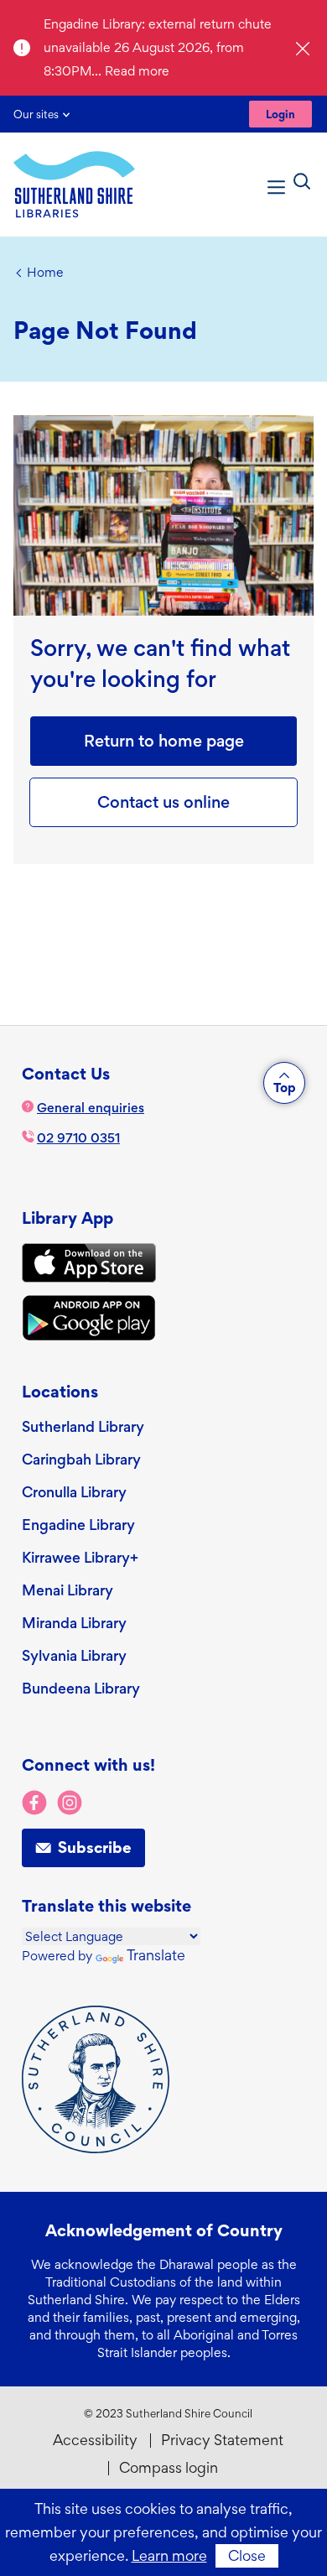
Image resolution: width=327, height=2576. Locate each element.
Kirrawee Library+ (80, 1557)
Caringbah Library (81, 1459)
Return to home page (164, 741)
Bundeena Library (81, 1688)
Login (280, 114)
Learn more (169, 2555)
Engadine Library (78, 1525)
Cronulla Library (74, 1492)
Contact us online (163, 802)
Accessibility (95, 2440)
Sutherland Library (83, 1426)
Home (45, 272)
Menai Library (67, 1590)
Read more (137, 71)
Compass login (169, 2467)
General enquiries (91, 1108)
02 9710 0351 (78, 1138)
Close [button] (247, 2555)
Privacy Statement (222, 2440)
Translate (156, 1955)
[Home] (74, 185)
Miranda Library (74, 1623)
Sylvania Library (74, 1655)
